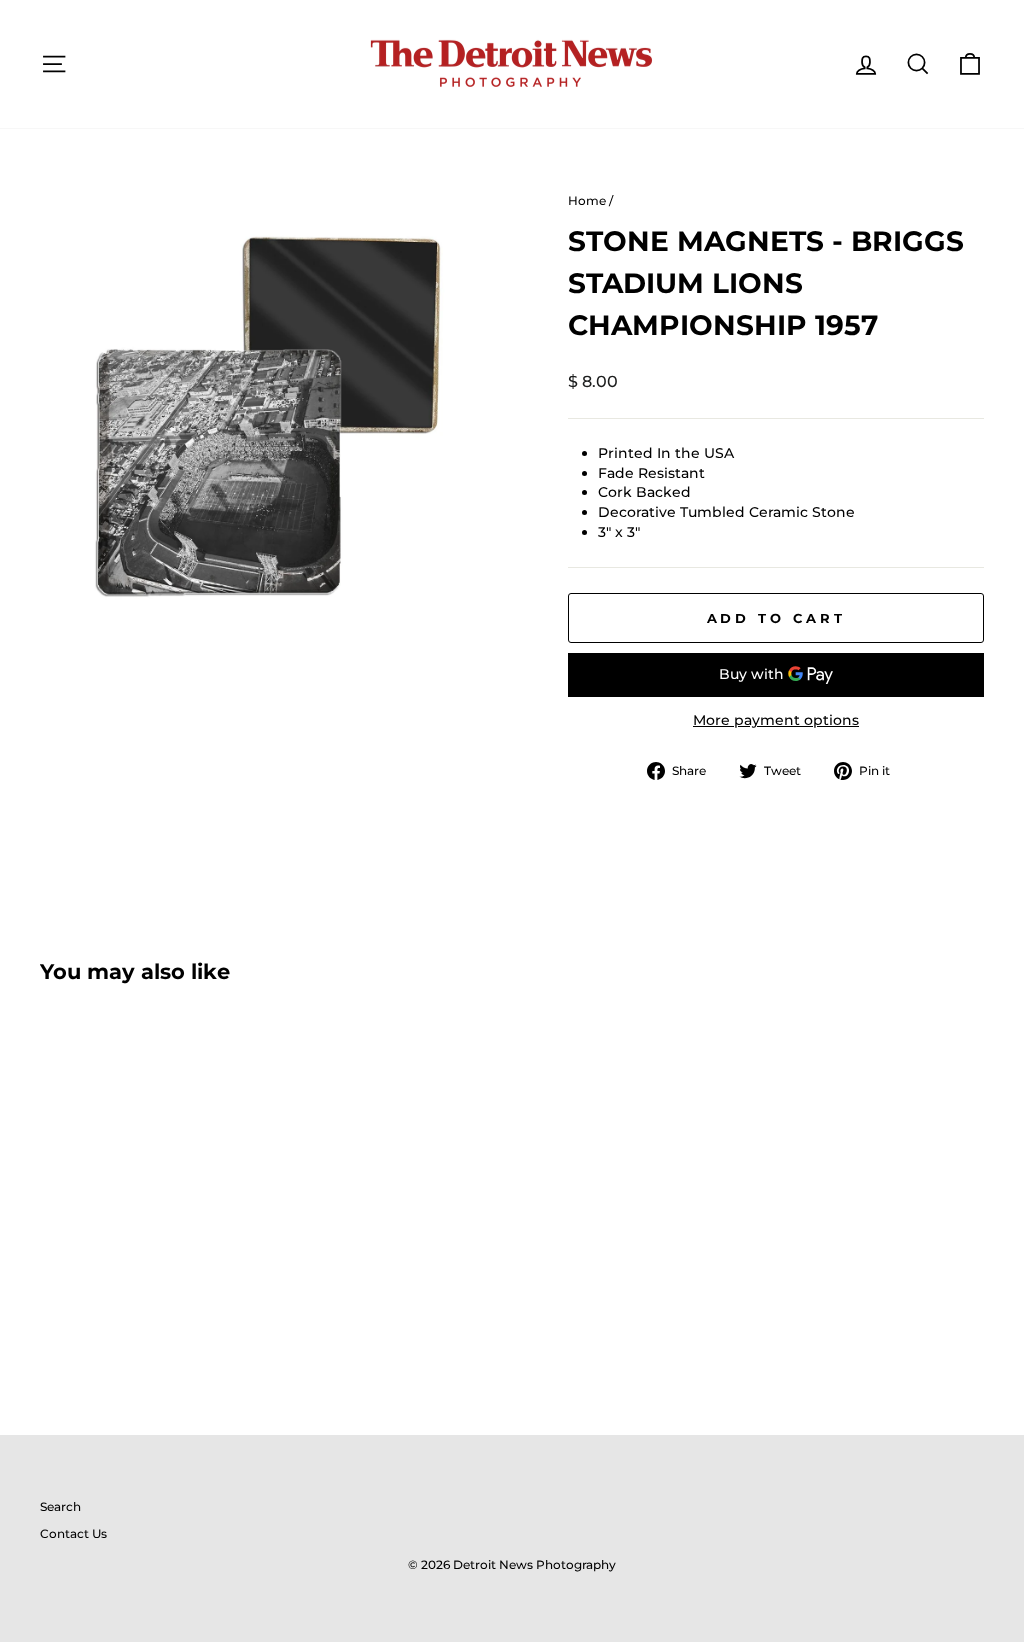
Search (60, 1506)
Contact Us (73, 1533)
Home (587, 200)
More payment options (776, 720)
